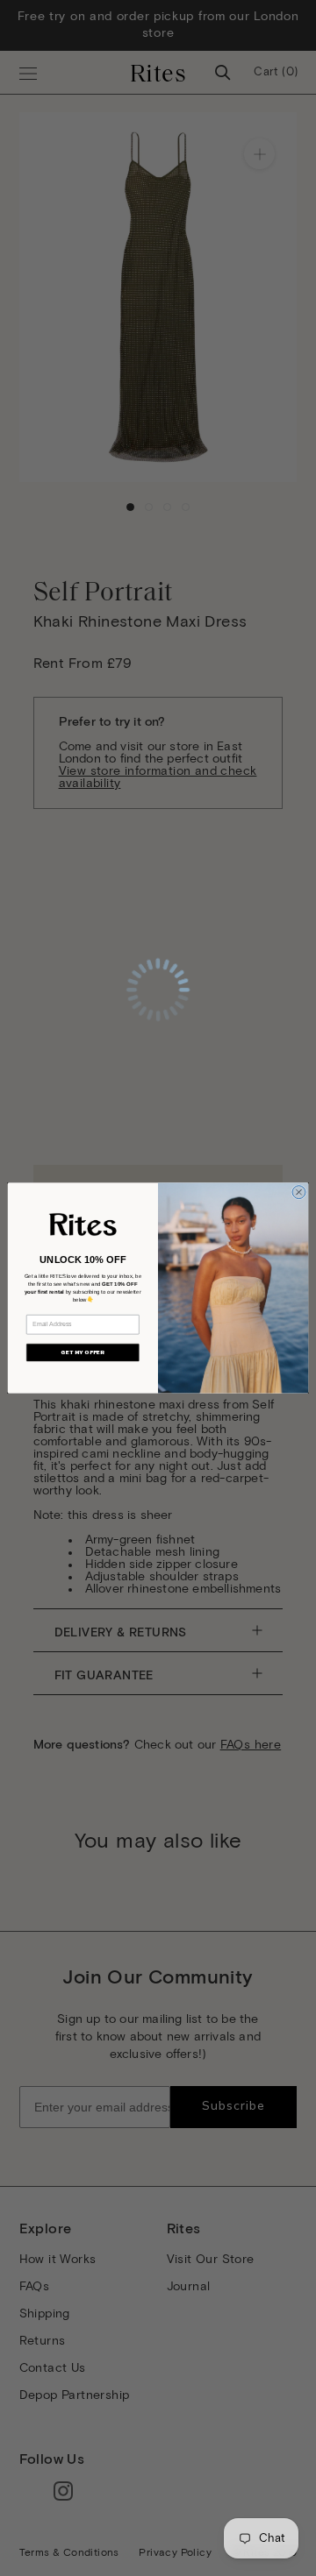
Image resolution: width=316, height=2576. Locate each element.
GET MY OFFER (83, 1352)
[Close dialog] (299, 1192)
